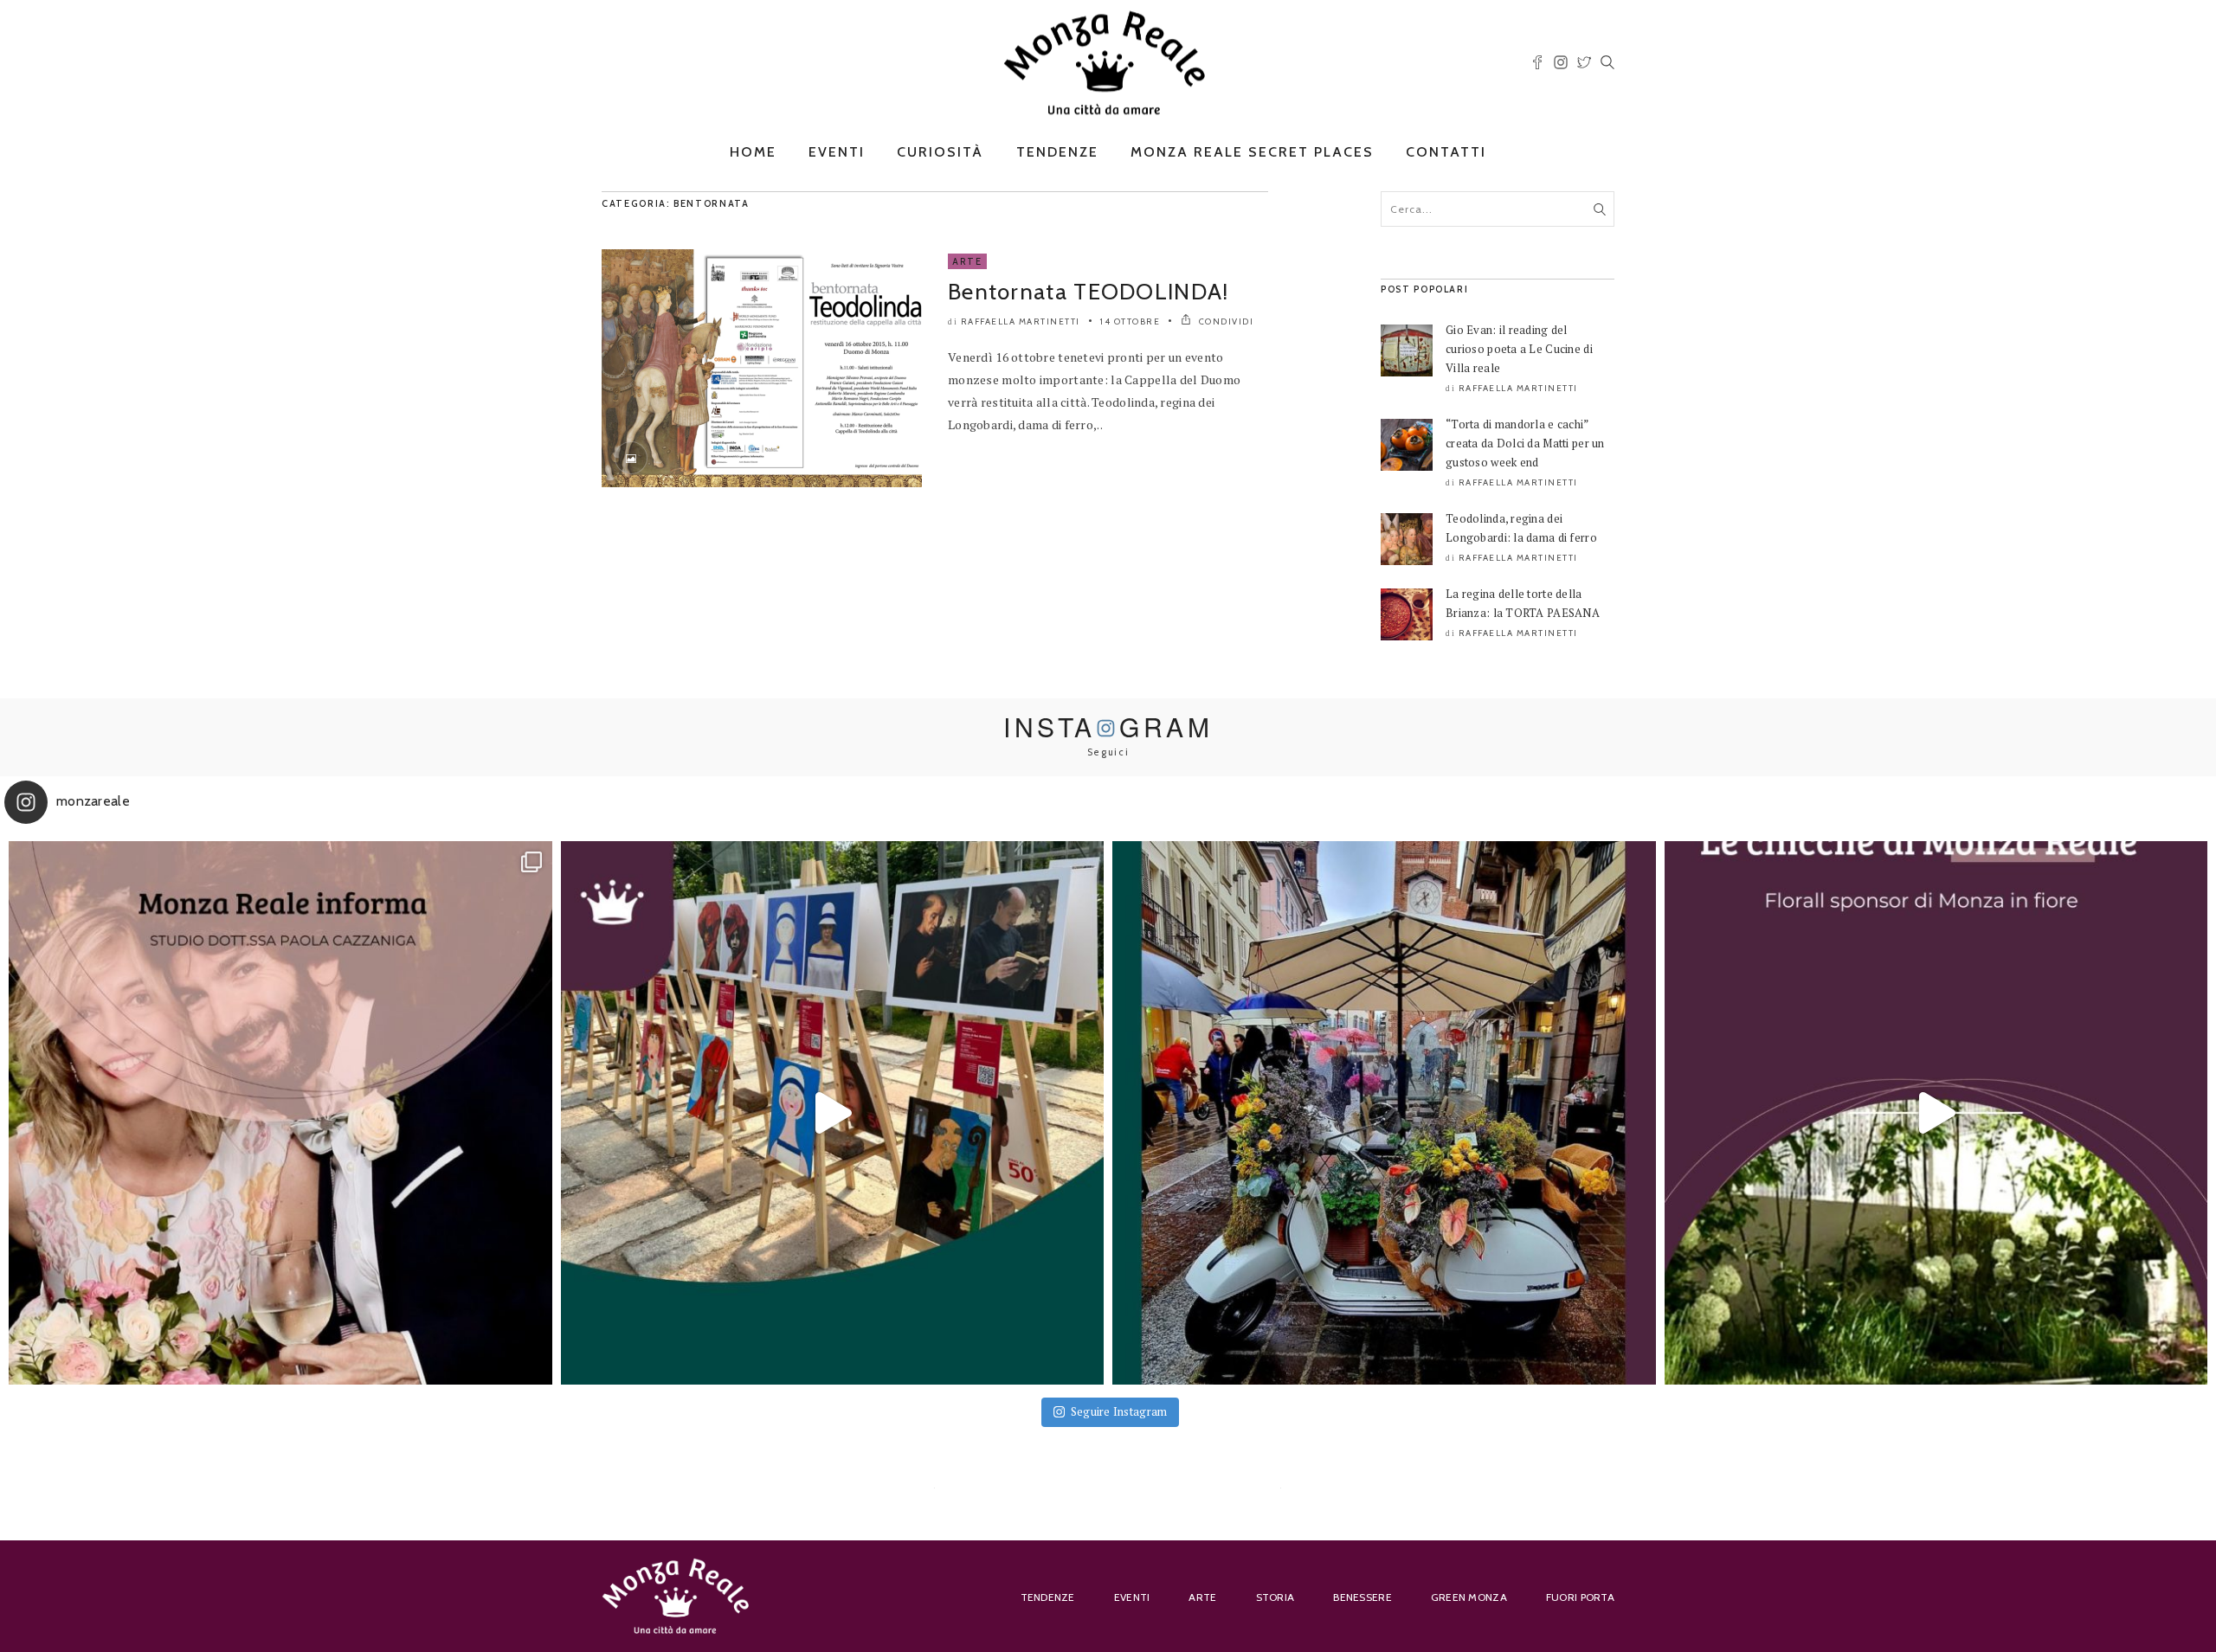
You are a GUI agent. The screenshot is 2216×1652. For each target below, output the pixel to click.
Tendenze (1057, 152)
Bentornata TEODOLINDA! (1089, 292)
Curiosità (940, 152)
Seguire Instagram (1119, 1411)
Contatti (1446, 152)
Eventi (837, 152)
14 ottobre (1130, 321)
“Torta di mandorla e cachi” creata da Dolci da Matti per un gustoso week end (1525, 443)
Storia (1275, 1597)
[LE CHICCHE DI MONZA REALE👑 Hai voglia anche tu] (1936, 1113)
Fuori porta (1580, 1597)
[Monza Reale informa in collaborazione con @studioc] (280, 1113)
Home (753, 152)
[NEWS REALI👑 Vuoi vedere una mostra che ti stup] (833, 1113)
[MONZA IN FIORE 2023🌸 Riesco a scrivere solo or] (1384, 1113)
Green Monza (1469, 1597)
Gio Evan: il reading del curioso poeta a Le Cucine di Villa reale (1519, 349)
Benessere (1362, 1597)
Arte (967, 261)
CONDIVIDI (1224, 321)
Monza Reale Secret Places (1252, 152)
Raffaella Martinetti (1021, 321)
